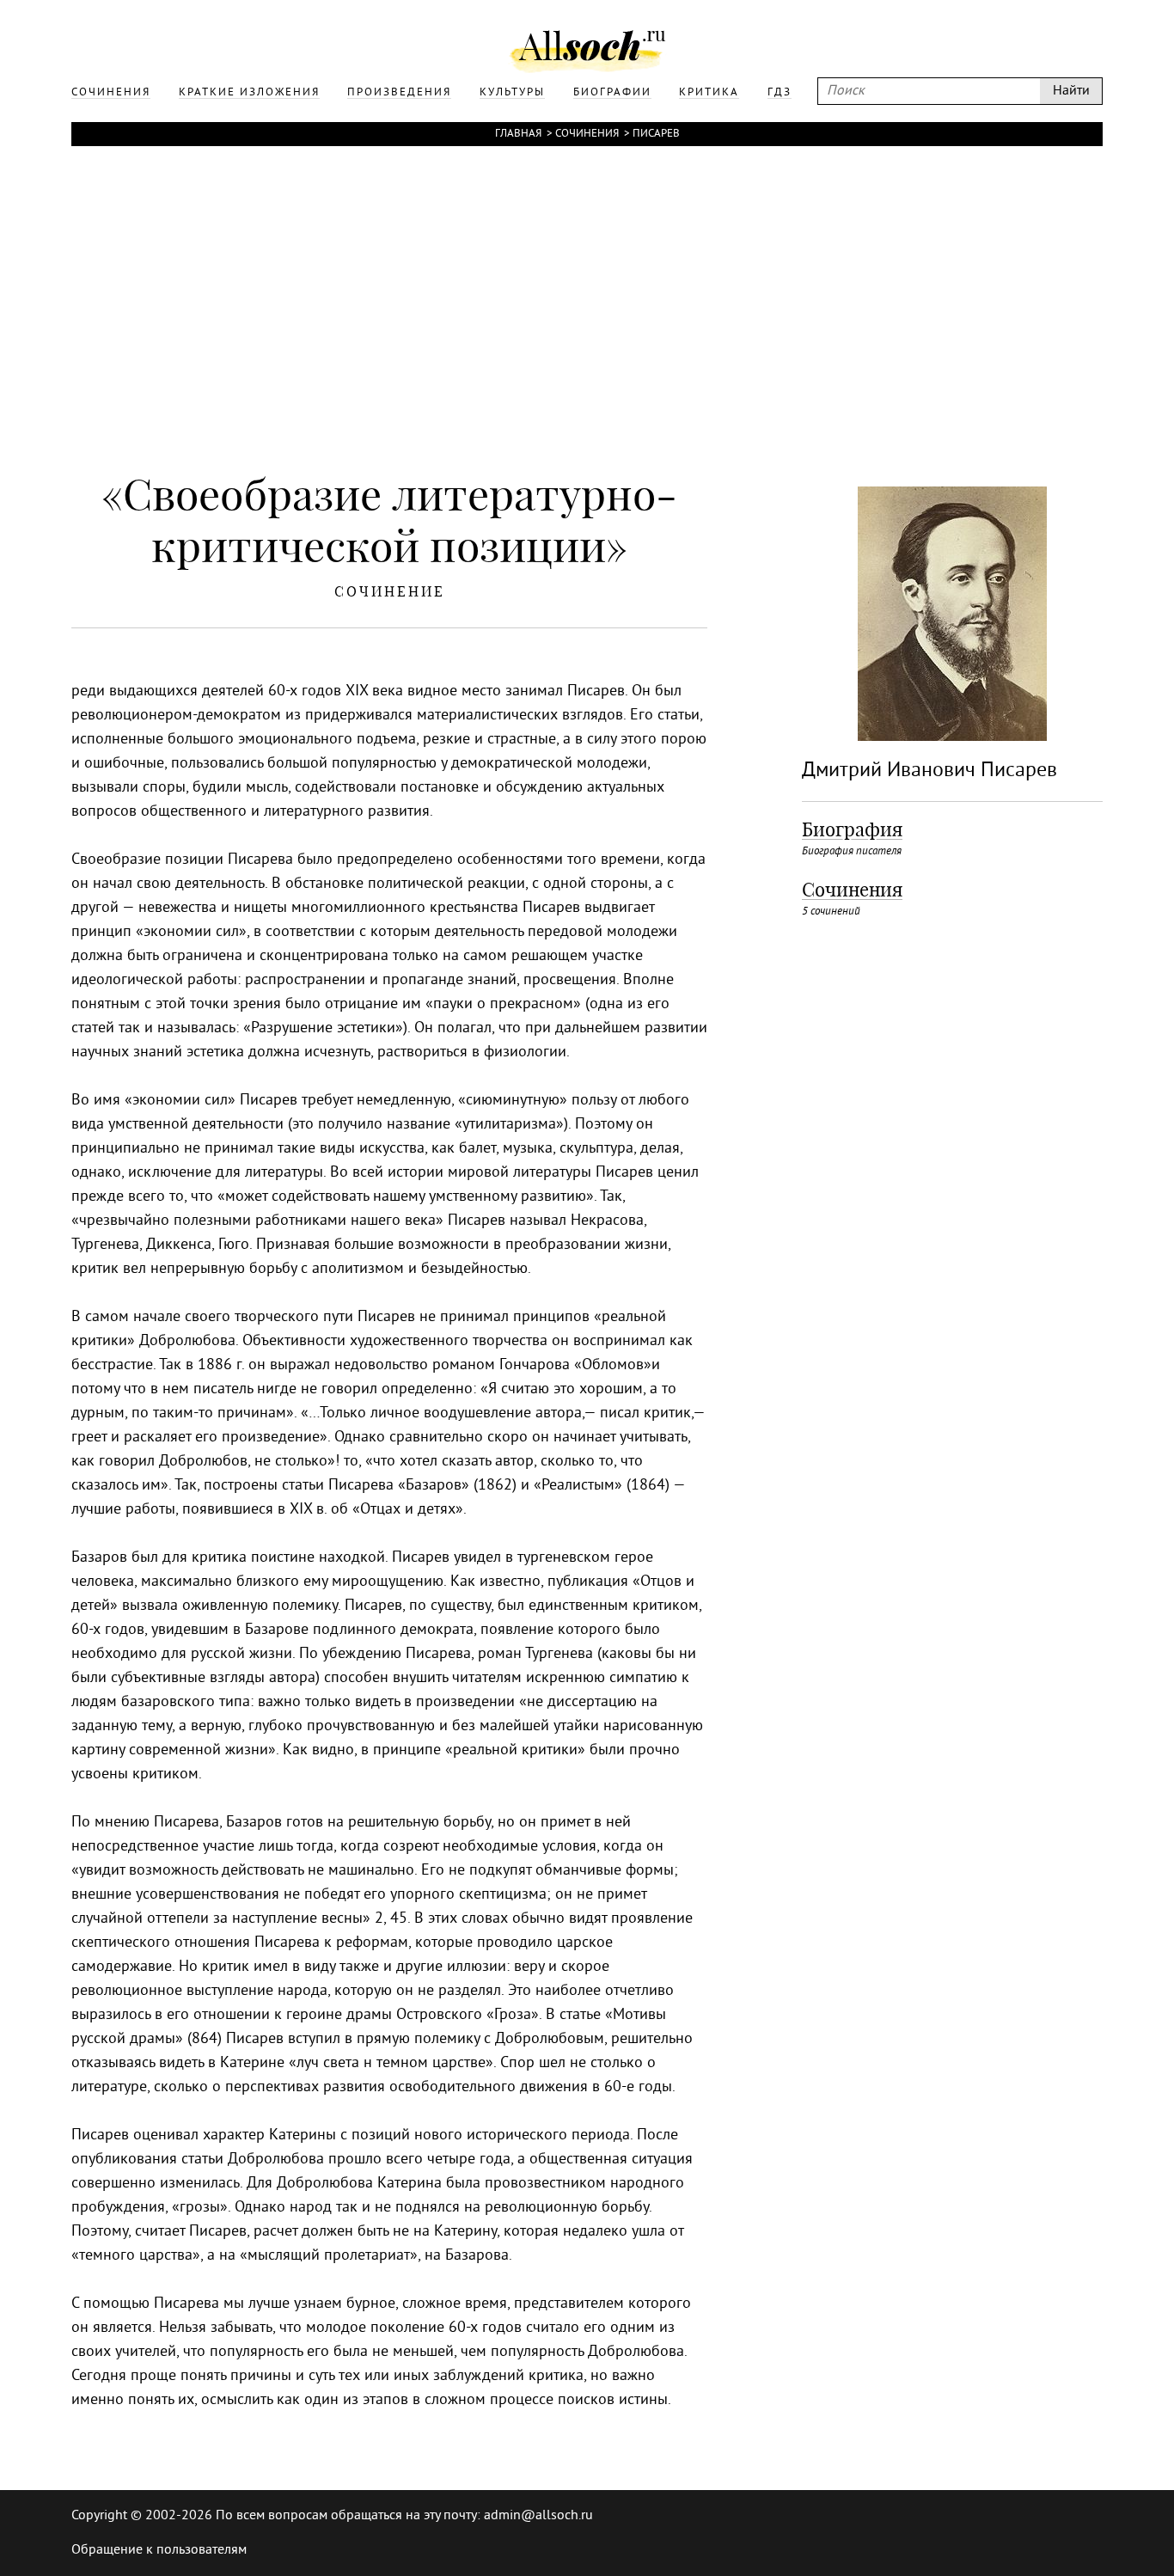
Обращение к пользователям (159, 2550)
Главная (518, 134)
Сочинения (587, 134)
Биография (852, 829)
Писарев (656, 134)
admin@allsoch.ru (538, 2516)
